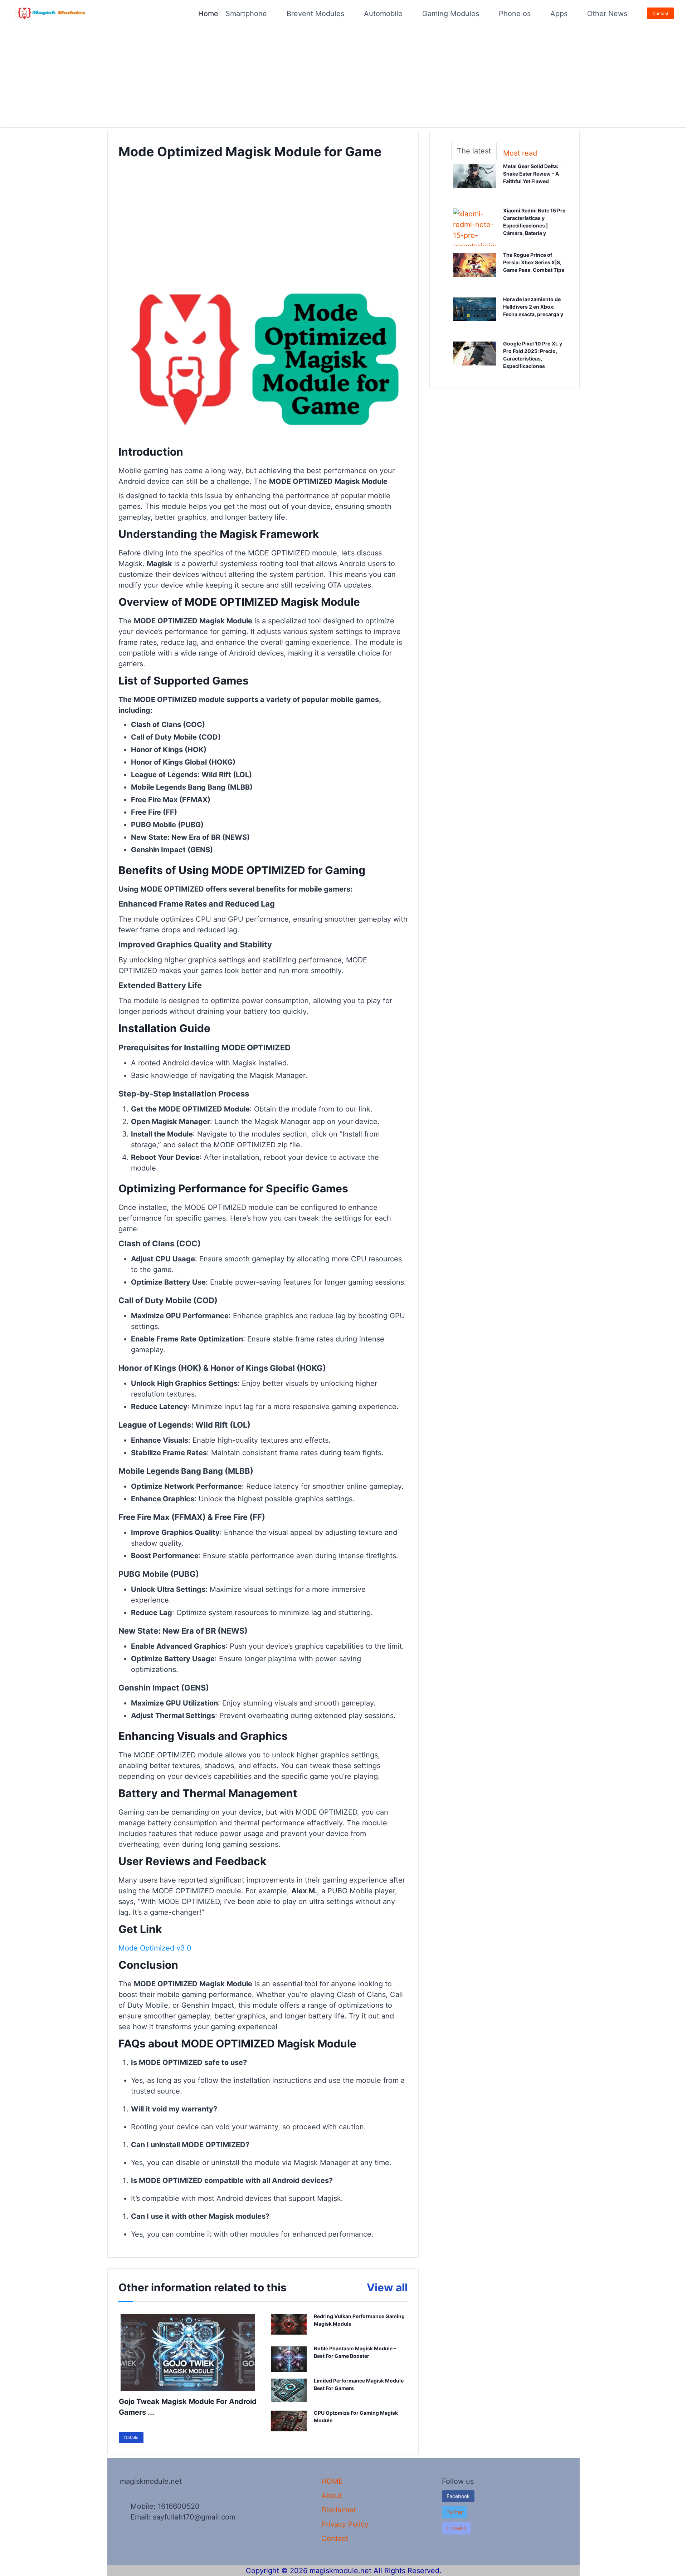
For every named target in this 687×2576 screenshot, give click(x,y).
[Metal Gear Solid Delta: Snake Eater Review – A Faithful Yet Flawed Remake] (474, 182)
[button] (455, 2512)
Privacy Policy (345, 2524)
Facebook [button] (458, 2496)
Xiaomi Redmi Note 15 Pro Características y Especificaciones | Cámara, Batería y (536, 222)
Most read (520, 153)
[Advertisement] (215, 77)
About (332, 2496)
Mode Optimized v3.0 (155, 1948)
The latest (474, 151)
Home (208, 14)
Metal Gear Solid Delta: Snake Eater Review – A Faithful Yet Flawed (533, 174)
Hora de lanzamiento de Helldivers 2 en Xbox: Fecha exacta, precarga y (536, 307)
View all (387, 2287)
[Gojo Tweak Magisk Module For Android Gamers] (188, 2352)
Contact (660, 13)
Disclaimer (339, 2510)
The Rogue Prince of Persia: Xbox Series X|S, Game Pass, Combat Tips (536, 263)
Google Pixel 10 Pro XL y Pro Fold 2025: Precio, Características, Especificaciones (533, 355)
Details (131, 2437)
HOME (332, 2481)
